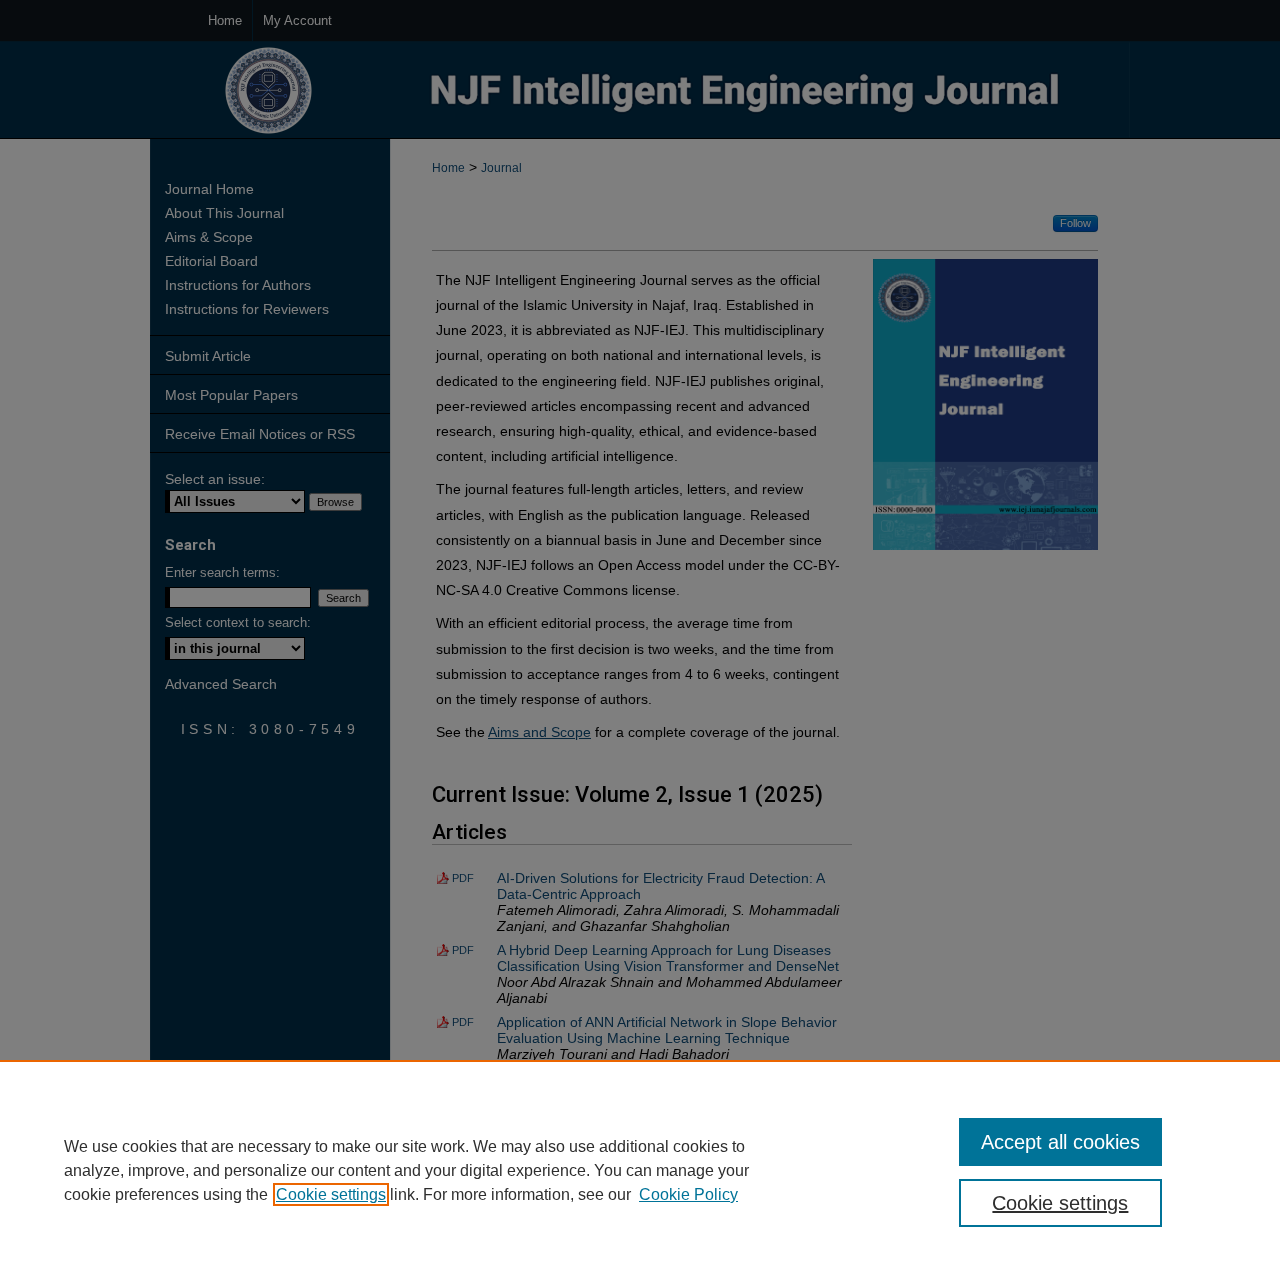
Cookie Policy (688, 1194)
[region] (640, 1170)
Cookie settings (331, 1194)
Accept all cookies (1060, 1142)
